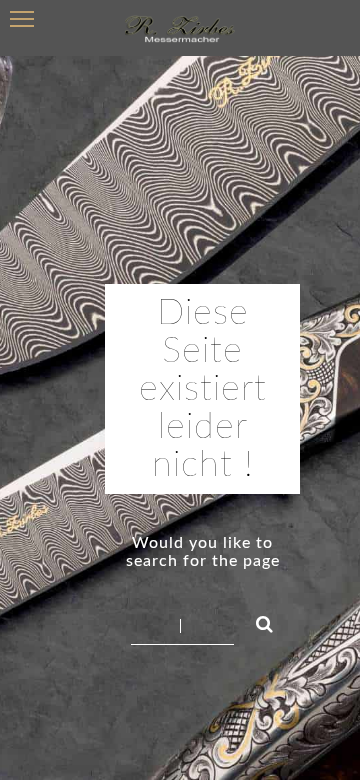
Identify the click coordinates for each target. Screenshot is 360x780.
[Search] (256, 621)
